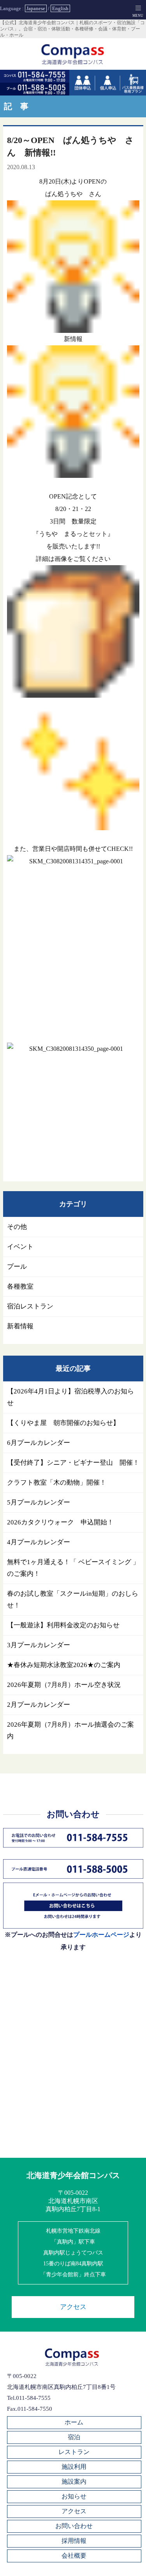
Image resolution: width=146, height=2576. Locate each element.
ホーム (74, 2422)
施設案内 (74, 2481)
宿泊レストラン (30, 1306)
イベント (20, 1247)
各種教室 (20, 1286)
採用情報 (74, 2541)
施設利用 (74, 2467)
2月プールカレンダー (39, 1705)
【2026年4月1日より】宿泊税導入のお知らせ (70, 1397)
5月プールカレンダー (39, 1502)
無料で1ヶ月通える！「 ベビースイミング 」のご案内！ (73, 1568)
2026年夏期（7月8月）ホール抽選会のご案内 (70, 1730)
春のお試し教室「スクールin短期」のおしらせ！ (73, 1599)
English (60, 8)
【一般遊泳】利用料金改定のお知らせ (63, 1625)
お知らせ (74, 2496)
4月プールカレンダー (39, 1542)
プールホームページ (101, 1935)
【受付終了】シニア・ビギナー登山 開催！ (73, 1463)
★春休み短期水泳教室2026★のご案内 (64, 1665)
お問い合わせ (74, 2526)
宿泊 (74, 2437)
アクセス (73, 2307)
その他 (17, 1227)
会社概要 (74, 2556)
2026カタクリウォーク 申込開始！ (60, 1522)
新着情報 (20, 1326)
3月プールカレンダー (39, 1645)
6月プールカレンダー (39, 1443)
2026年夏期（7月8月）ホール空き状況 (64, 1685)
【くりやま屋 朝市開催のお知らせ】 (63, 1423)
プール (17, 1267)
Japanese (36, 8)
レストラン (74, 2452)
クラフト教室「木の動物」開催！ (57, 1482)
